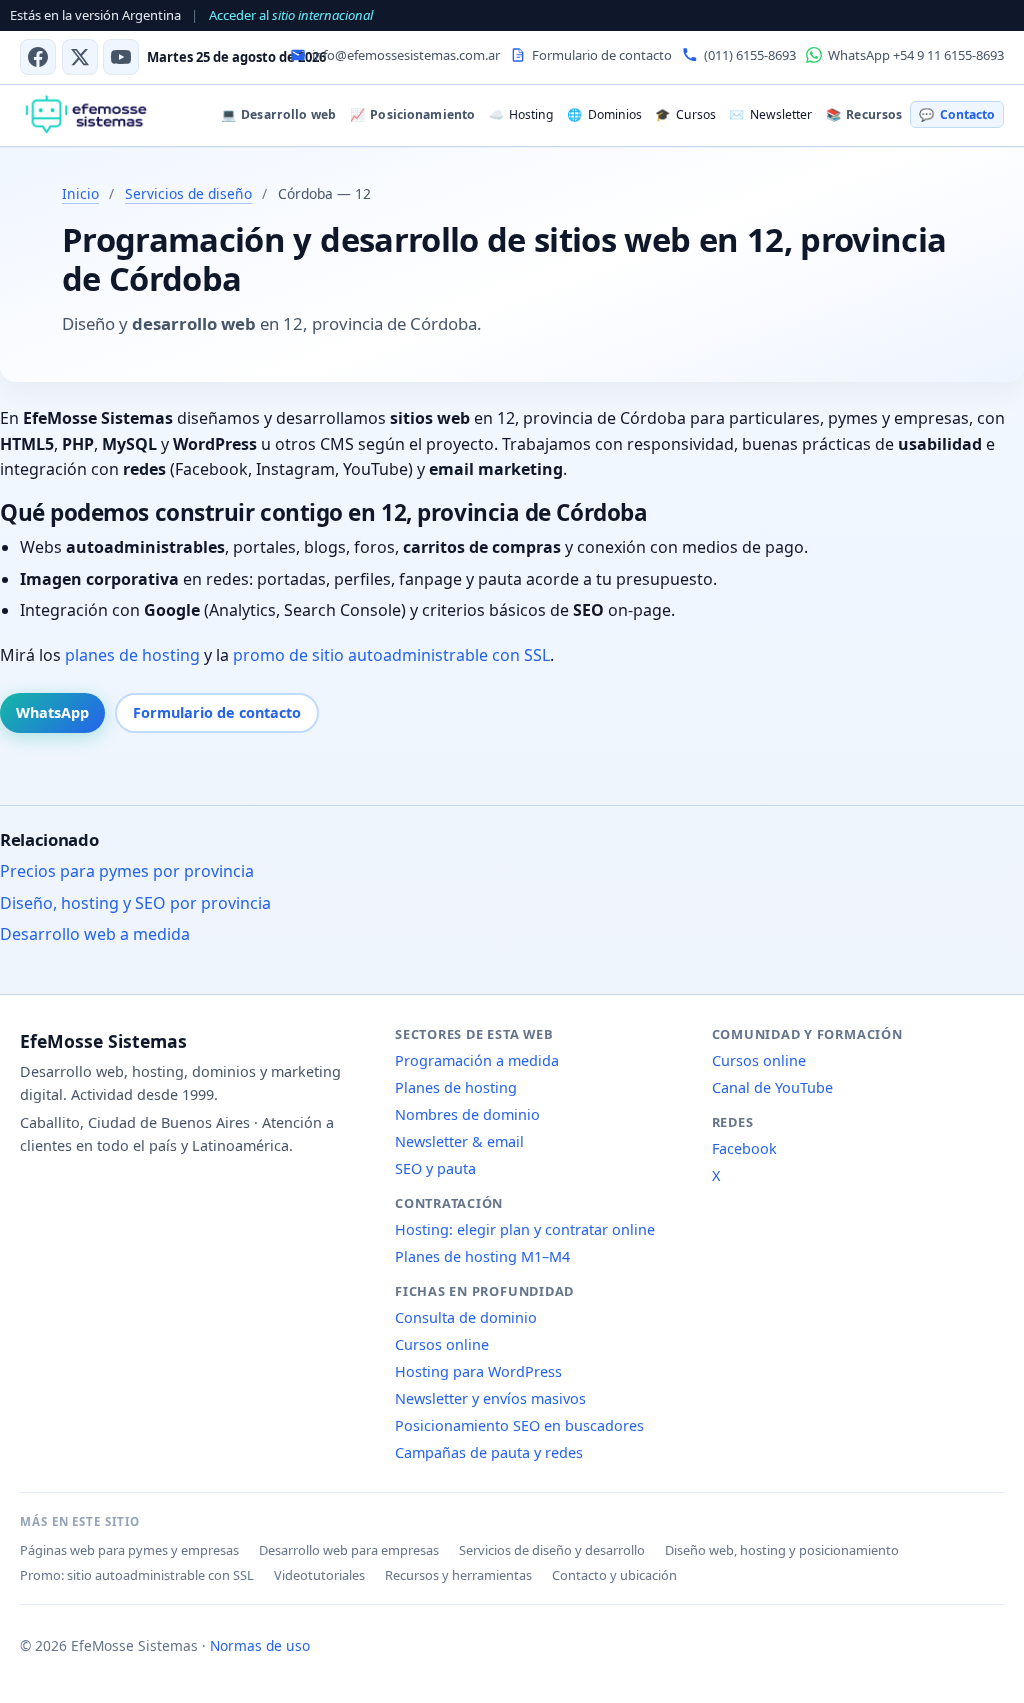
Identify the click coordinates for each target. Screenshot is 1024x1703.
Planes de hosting (456, 1087)
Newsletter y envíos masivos (490, 1398)
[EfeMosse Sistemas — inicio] (85, 115)
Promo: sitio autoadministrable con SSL (137, 1575)
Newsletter (770, 114)
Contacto (956, 114)
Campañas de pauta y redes (489, 1452)
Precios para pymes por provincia (127, 871)
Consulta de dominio (466, 1317)
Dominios (604, 114)
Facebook (744, 1148)
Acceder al (291, 15)
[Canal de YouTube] (121, 57)
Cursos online (442, 1344)
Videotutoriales (319, 1575)
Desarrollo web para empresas (349, 1550)
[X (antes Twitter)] (80, 57)
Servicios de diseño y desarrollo (552, 1550)
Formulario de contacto (217, 712)
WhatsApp (52, 712)
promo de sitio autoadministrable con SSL (391, 655)
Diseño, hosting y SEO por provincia (135, 903)
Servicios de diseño (188, 193)
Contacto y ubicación (614, 1575)
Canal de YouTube (772, 1087)
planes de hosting (132, 655)
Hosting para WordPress (478, 1371)
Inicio (80, 193)
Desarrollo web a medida (95, 934)
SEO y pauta (435, 1168)
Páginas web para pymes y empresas (129, 1550)
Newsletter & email (459, 1141)
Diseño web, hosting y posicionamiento (782, 1550)
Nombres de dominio (467, 1114)
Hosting (521, 114)
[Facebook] (38, 57)
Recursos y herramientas (458, 1575)
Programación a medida (477, 1060)
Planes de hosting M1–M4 (482, 1256)
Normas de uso (260, 1645)
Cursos (685, 114)
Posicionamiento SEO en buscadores (519, 1425)
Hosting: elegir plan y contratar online (525, 1229)
